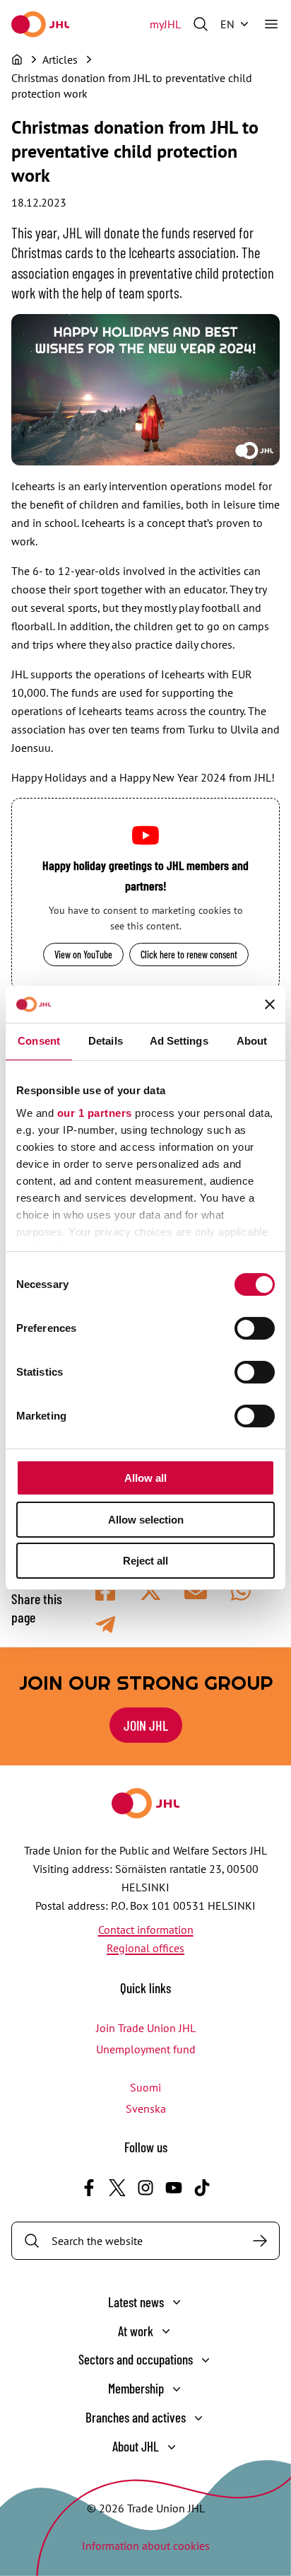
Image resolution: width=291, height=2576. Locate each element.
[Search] (260, 2241)
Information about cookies (146, 2546)
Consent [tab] (39, 1041)
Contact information (146, 1930)
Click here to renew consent (189, 955)
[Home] (17, 59)
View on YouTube (83, 955)
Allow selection (146, 1520)
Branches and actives (136, 2417)
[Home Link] (40, 24)
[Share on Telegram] (105, 1625)
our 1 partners (95, 1113)
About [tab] (252, 1041)
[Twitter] (117, 2188)
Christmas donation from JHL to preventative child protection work (132, 86)
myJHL (165, 24)
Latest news (136, 2302)
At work (136, 2331)
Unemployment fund (146, 2049)
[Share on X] (150, 1591)
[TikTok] (202, 2188)
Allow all (145, 1478)
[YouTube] (174, 2188)
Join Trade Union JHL (146, 2028)
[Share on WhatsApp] (241, 1591)
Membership (136, 2388)
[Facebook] (89, 2188)
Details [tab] (106, 1041)
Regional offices (145, 1948)
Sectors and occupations (136, 2359)
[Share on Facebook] (105, 1591)
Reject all (145, 1561)
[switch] (255, 1328)
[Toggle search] (201, 24)
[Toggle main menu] (271, 24)
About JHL (136, 2446)
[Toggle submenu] (177, 2302)
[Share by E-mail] (196, 1591)
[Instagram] (145, 2188)
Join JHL (146, 1725)
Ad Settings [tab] (179, 1041)
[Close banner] (270, 1004)
